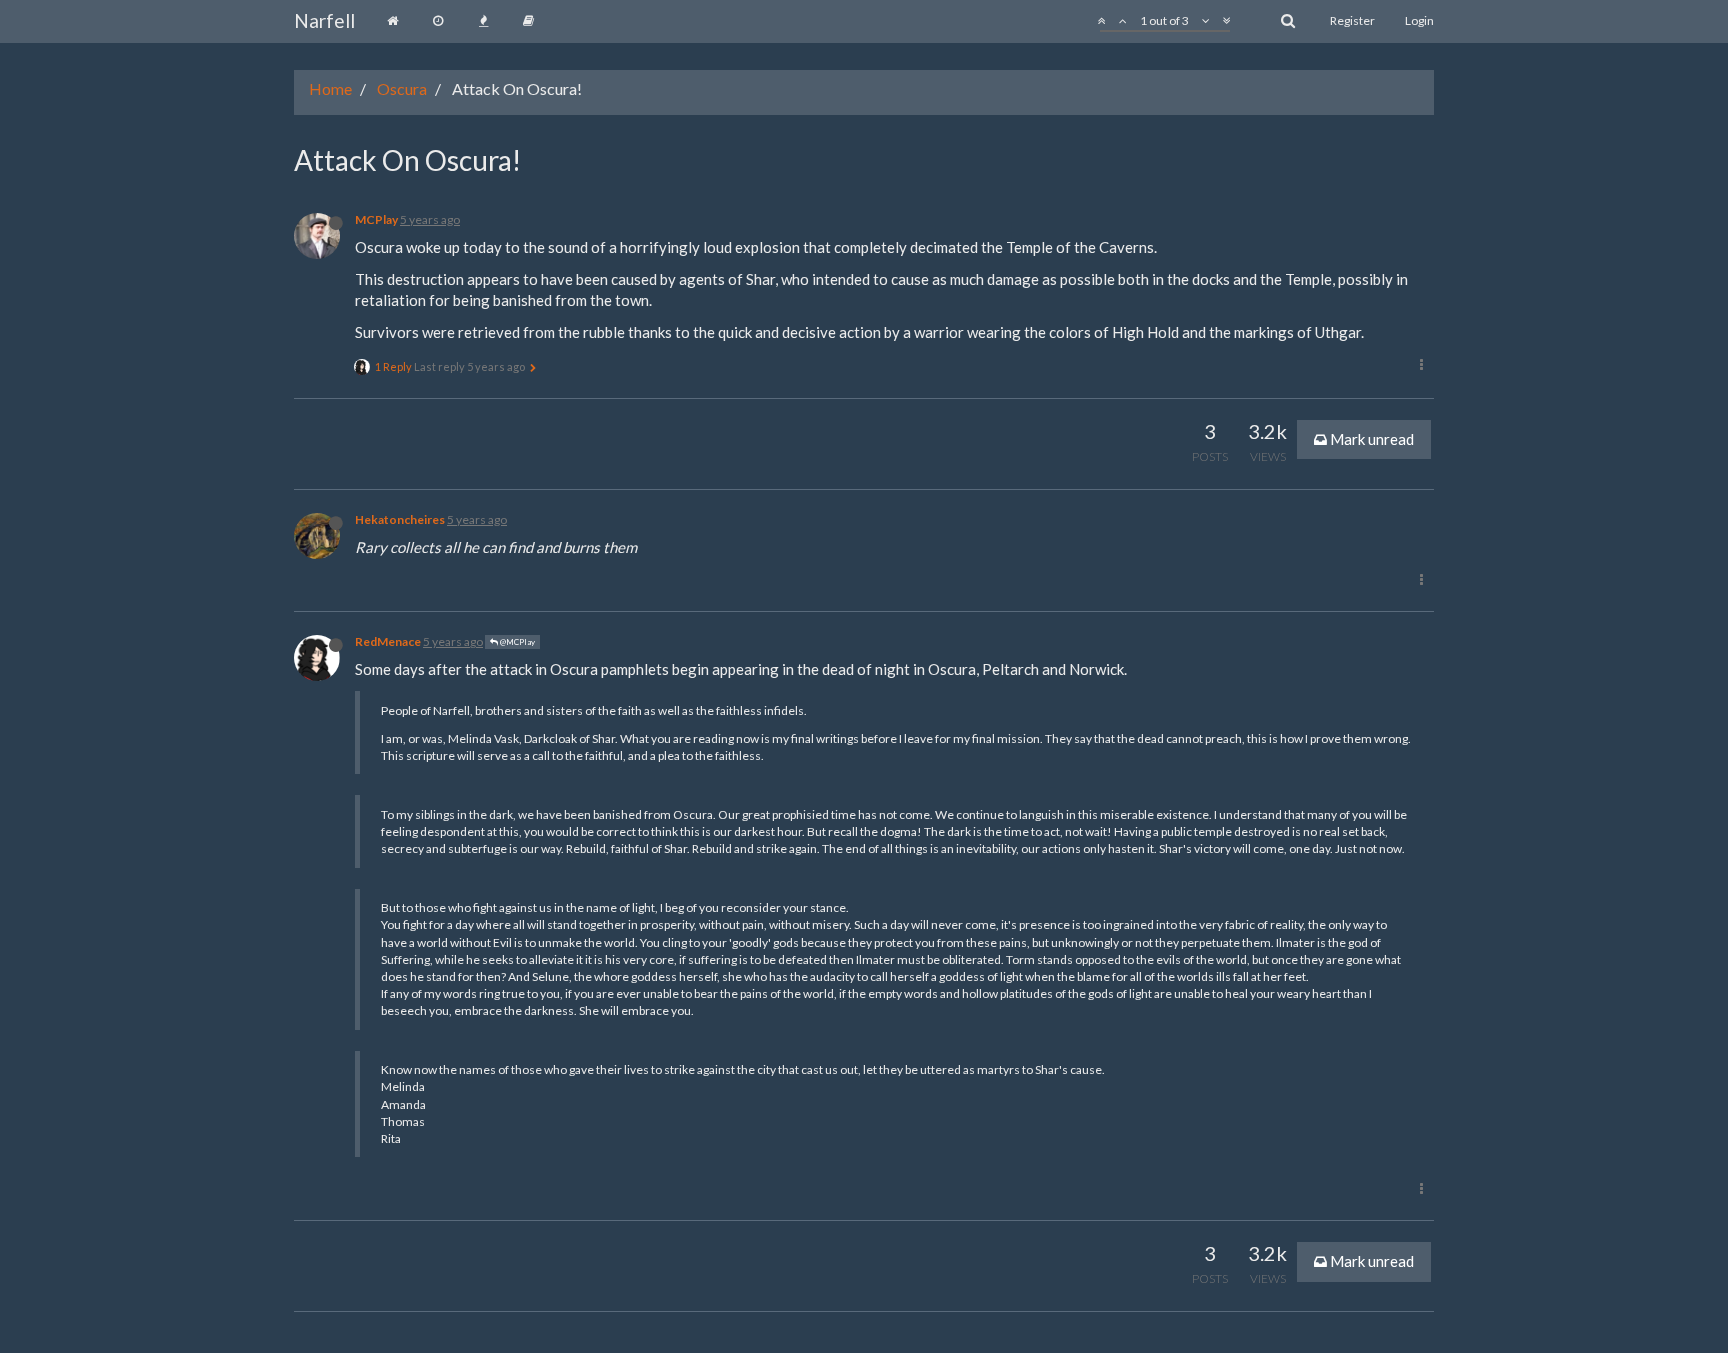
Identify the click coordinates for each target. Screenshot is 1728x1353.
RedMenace (388, 641)
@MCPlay (516, 642)
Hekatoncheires (400, 519)
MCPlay (376, 219)
